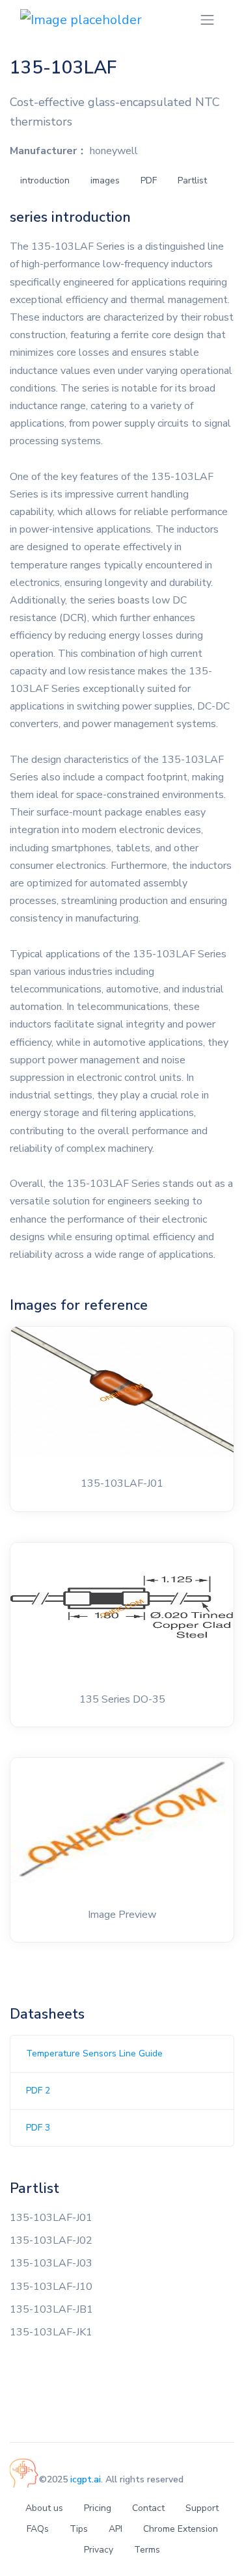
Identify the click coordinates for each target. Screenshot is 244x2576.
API (115, 2529)
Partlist (192, 180)
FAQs (38, 2529)
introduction (45, 180)
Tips (79, 2529)
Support (202, 2508)
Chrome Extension (181, 2529)
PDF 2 (38, 2091)
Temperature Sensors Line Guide (94, 2053)
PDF (149, 180)
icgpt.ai (86, 2479)
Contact (148, 2508)
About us (44, 2508)
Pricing (98, 2508)
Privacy (99, 2550)
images (105, 180)
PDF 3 (38, 2128)
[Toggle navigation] (207, 20)
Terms (147, 2550)
